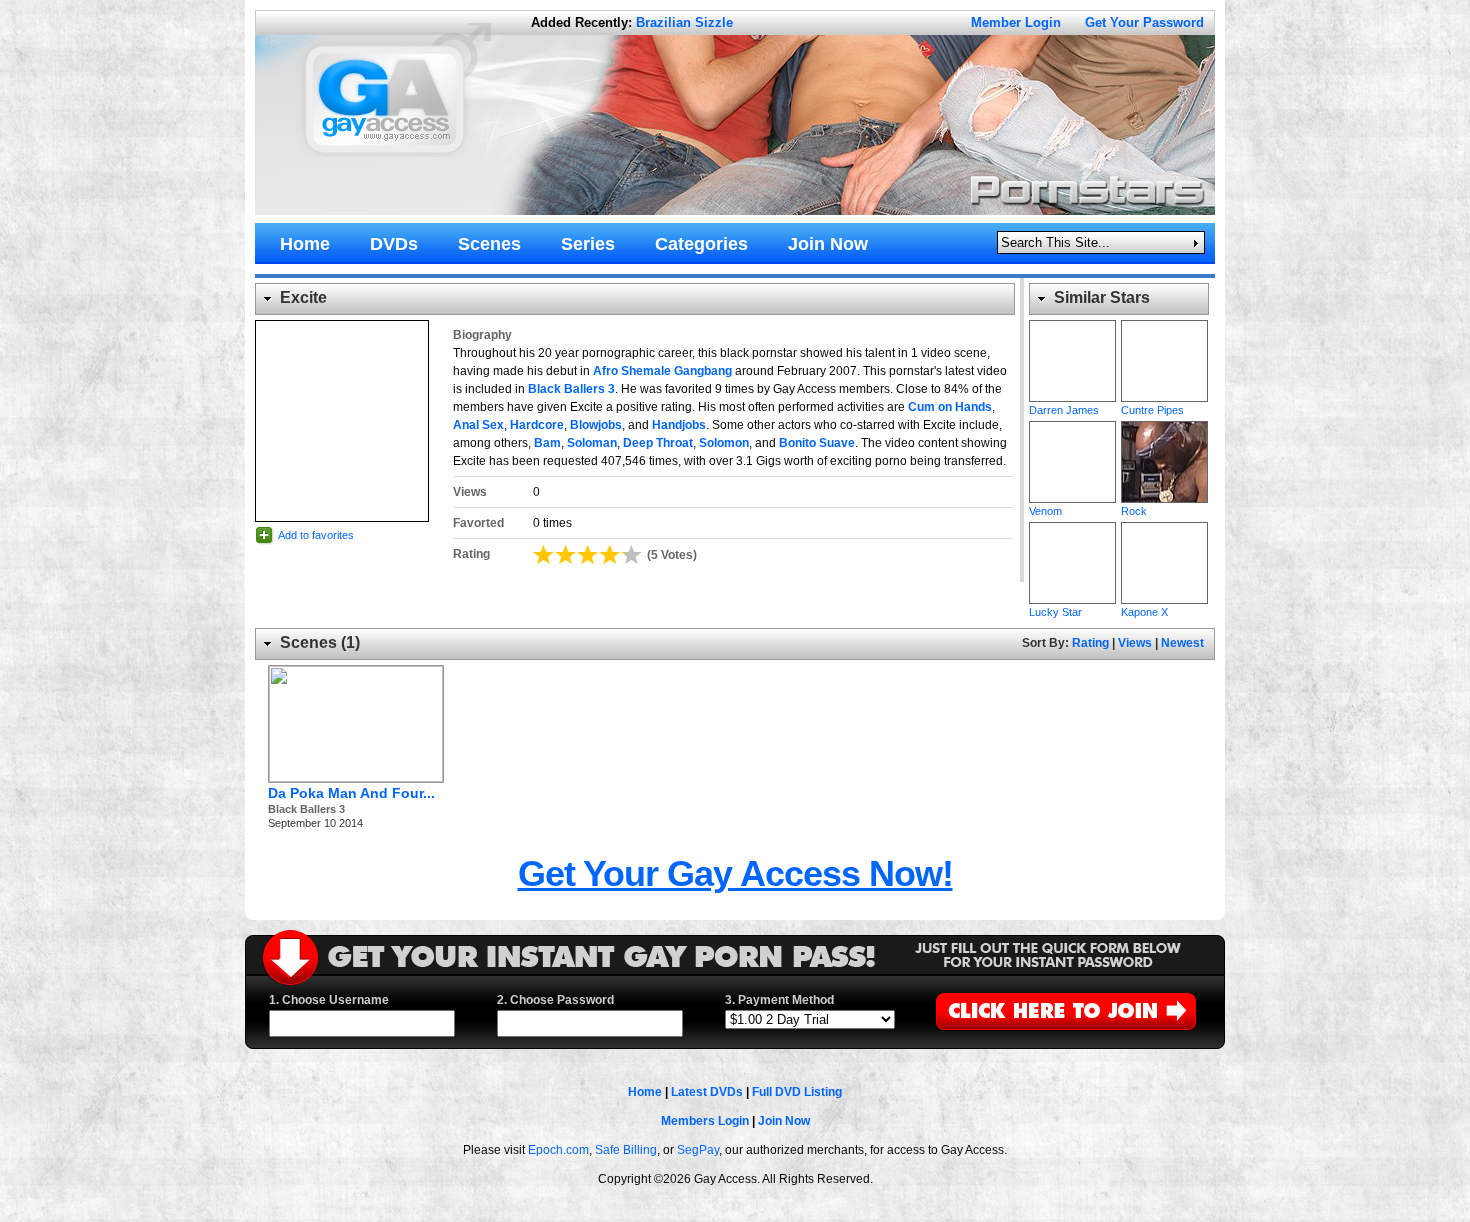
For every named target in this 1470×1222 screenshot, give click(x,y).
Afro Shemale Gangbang (662, 371)
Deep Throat (658, 443)
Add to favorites (316, 535)
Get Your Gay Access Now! (735, 873)
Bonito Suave (817, 443)
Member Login (1016, 22)
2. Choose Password (555, 1000)
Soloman (592, 443)
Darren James (1072, 361)
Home (645, 1092)
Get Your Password (1144, 22)
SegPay (698, 1150)
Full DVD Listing (797, 1092)
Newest (1182, 643)
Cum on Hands (950, 407)
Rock (1164, 462)
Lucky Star (1072, 563)
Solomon (724, 443)
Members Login (705, 1121)
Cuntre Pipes (1164, 361)
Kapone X (1164, 563)
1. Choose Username (329, 1000)
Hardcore (537, 425)
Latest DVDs (707, 1092)
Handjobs (679, 425)
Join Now (784, 1121)
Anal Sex (478, 425)
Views (1135, 643)
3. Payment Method (779, 1000)
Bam (547, 443)
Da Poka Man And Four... (351, 793)
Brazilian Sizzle (684, 22)
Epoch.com (558, 1150)
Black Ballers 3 (571, 389)
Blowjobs (596, 425)
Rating (1090, 643)
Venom (1072, 462)
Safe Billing (626, 1150)
